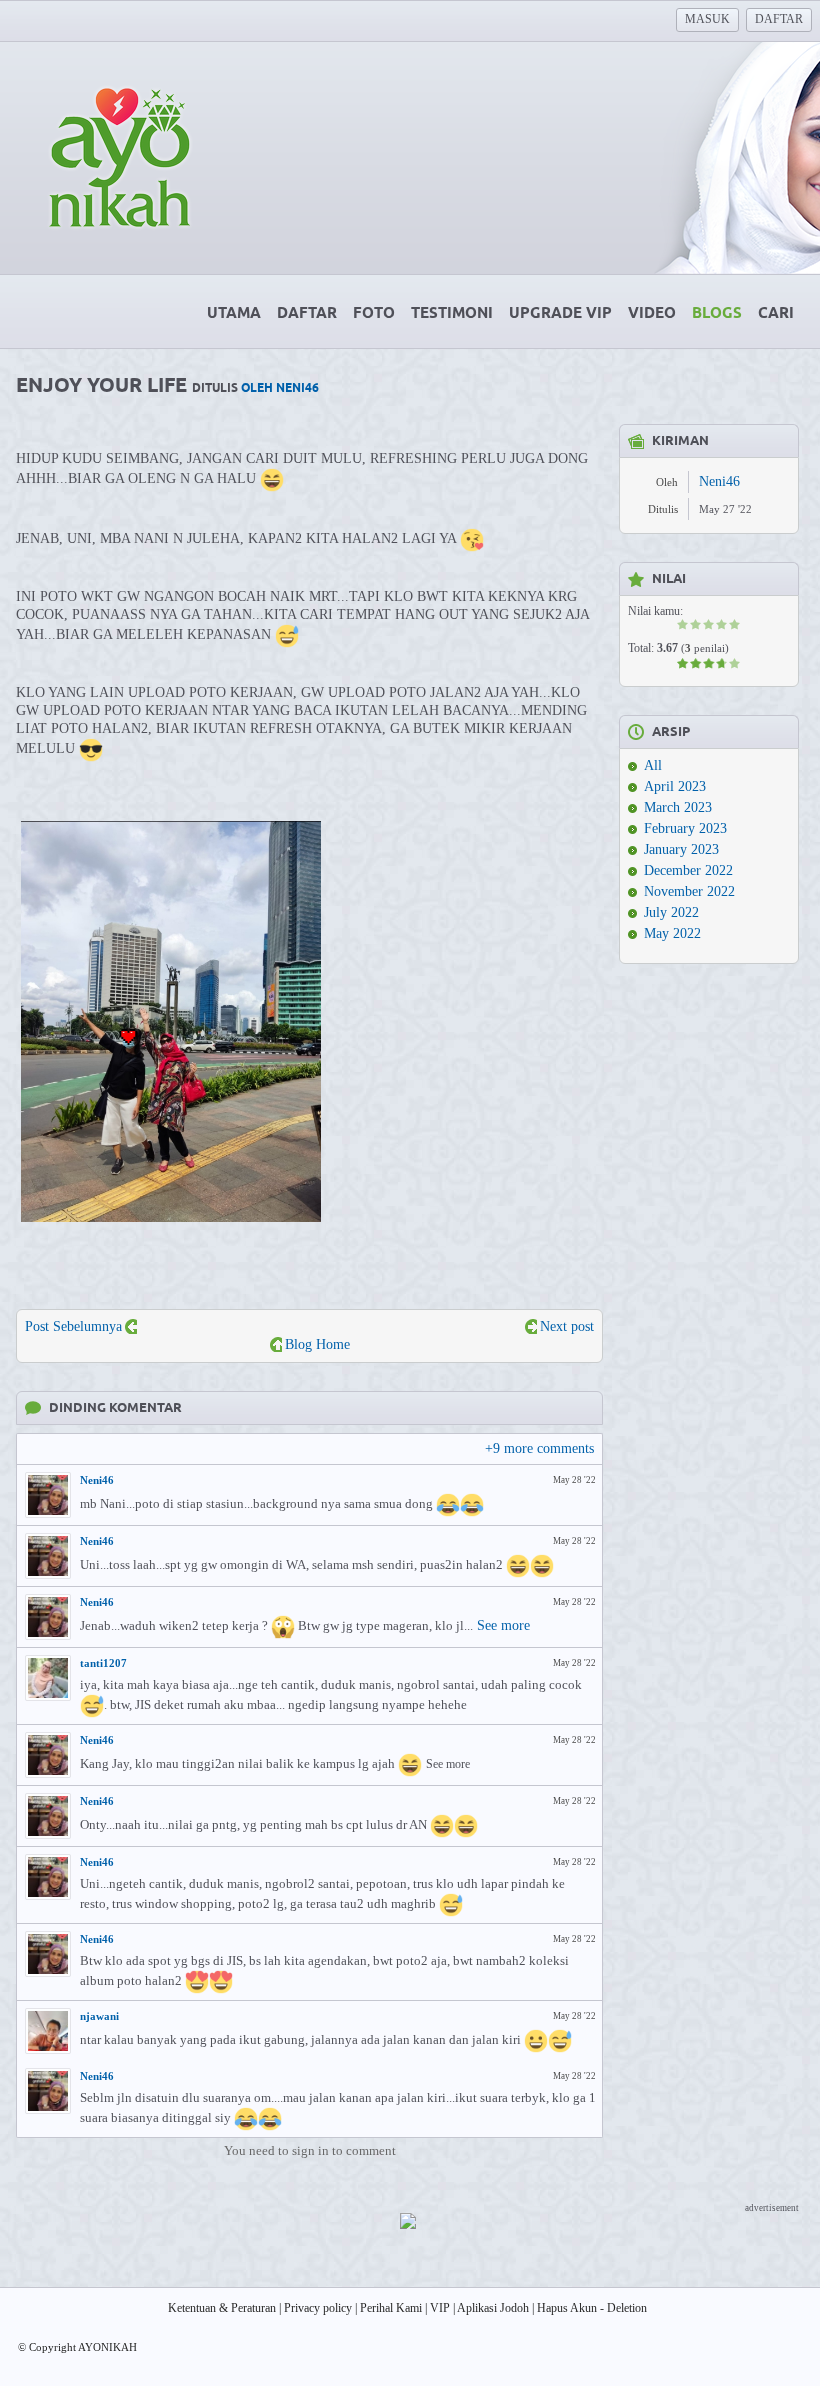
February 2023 (685, 828)
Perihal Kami (391, 2308)
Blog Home (317, 1344)
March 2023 (678, 807)
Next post (567, 1326)
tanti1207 (103, 1663)
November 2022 (689, 891)
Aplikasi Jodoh (493, 2308)
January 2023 (681, 849)
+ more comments (539, 1448)
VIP (440, 2308)
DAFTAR (779, 19)
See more (503, 1625)
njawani (99, 2016)
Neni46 (97, 1480)
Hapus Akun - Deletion (592, 2308)
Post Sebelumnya (73, 1326)
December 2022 (688, 870)
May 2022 (672, 933)
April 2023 (675, 786)
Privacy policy (318, 2308)
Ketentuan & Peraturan (222, 2308)
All (653, 765)
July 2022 (671, 912)
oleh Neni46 (280, 388)
